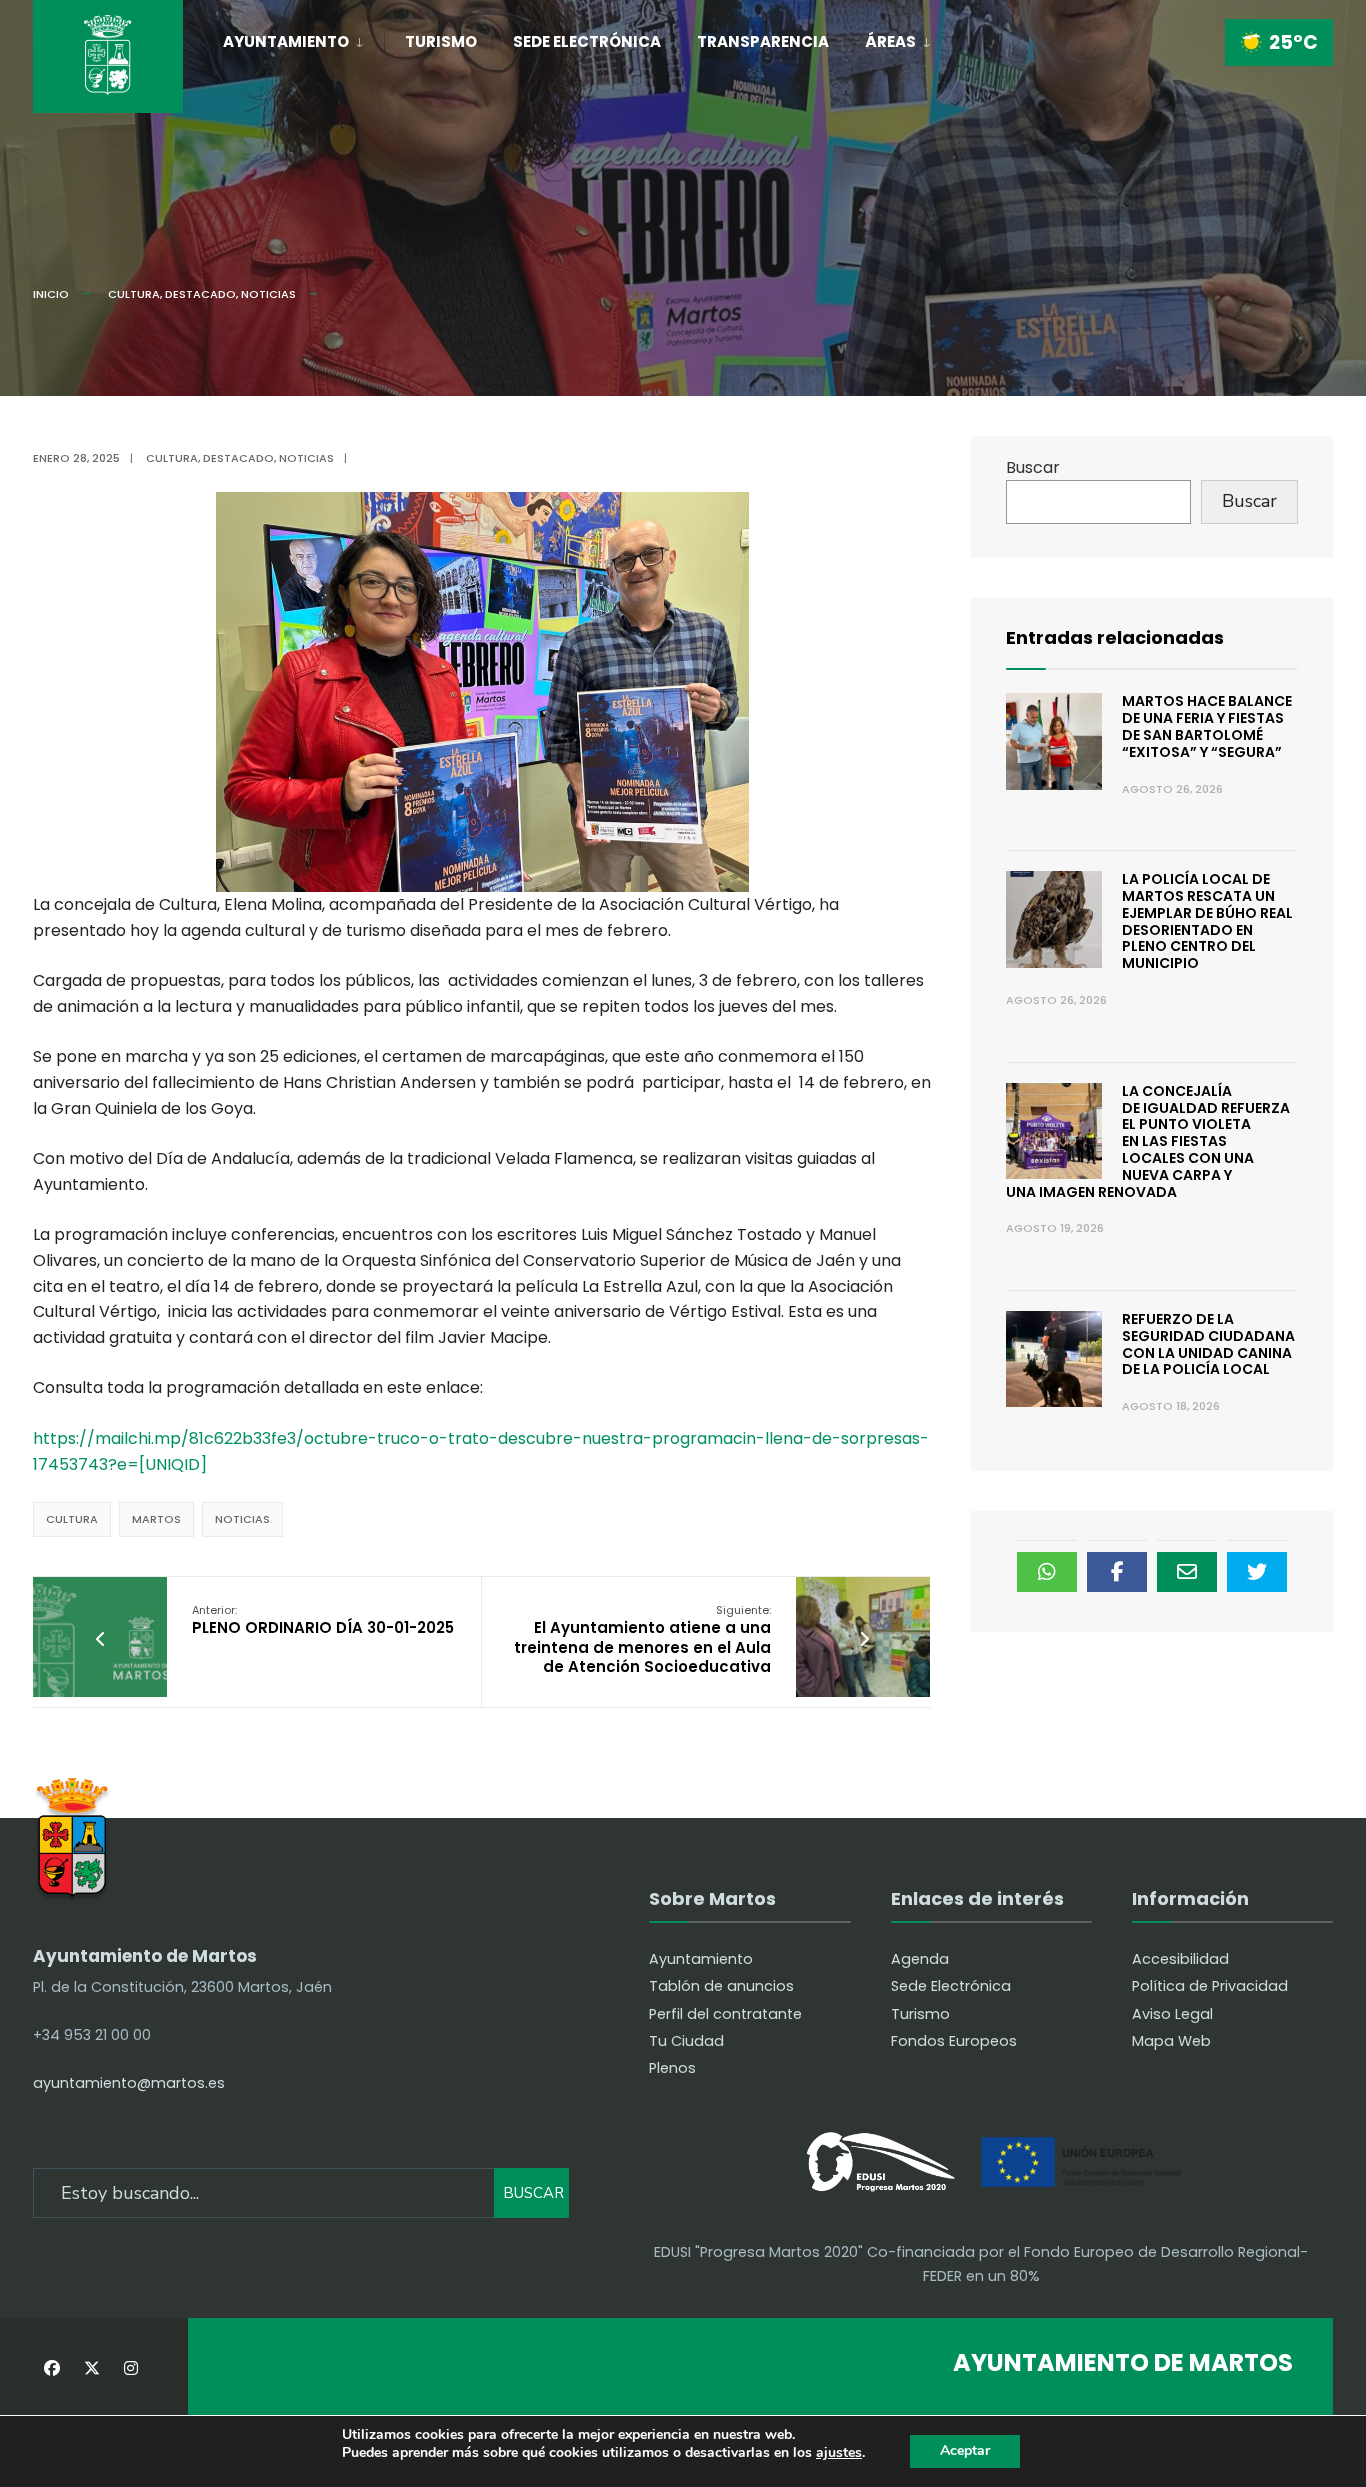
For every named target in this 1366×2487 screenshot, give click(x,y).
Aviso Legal (1172, 2014)
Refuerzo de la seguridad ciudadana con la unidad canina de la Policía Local (1208, 1344)
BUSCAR (533, 2193)
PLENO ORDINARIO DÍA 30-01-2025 (323, 1620)
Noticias (268, 294)
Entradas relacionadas (1115, 637)
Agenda (920, 1959)
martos (156, 1519)
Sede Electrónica (587, 41)
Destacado (200, 294)
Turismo (441, 41)
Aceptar (965, 2450)
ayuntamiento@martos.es (129, 2083)
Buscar (1033, 467)
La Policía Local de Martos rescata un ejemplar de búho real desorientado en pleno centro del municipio (1207, 921)
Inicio (51, 294)
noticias (242, 1519)
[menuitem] (303, 38)
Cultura (134, 294)
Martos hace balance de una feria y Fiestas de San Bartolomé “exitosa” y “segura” (1207, 726)
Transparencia (763, 41)
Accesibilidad (1180, 1959)
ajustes (839, 2453)
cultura (72, 1519)
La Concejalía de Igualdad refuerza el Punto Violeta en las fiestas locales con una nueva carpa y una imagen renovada (1148, 1141)
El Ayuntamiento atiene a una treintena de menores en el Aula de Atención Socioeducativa (642, 1640)
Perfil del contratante (725, 2014)
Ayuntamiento (286, 41)
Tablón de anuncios (721, 1986)
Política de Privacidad (1210, 1986)
